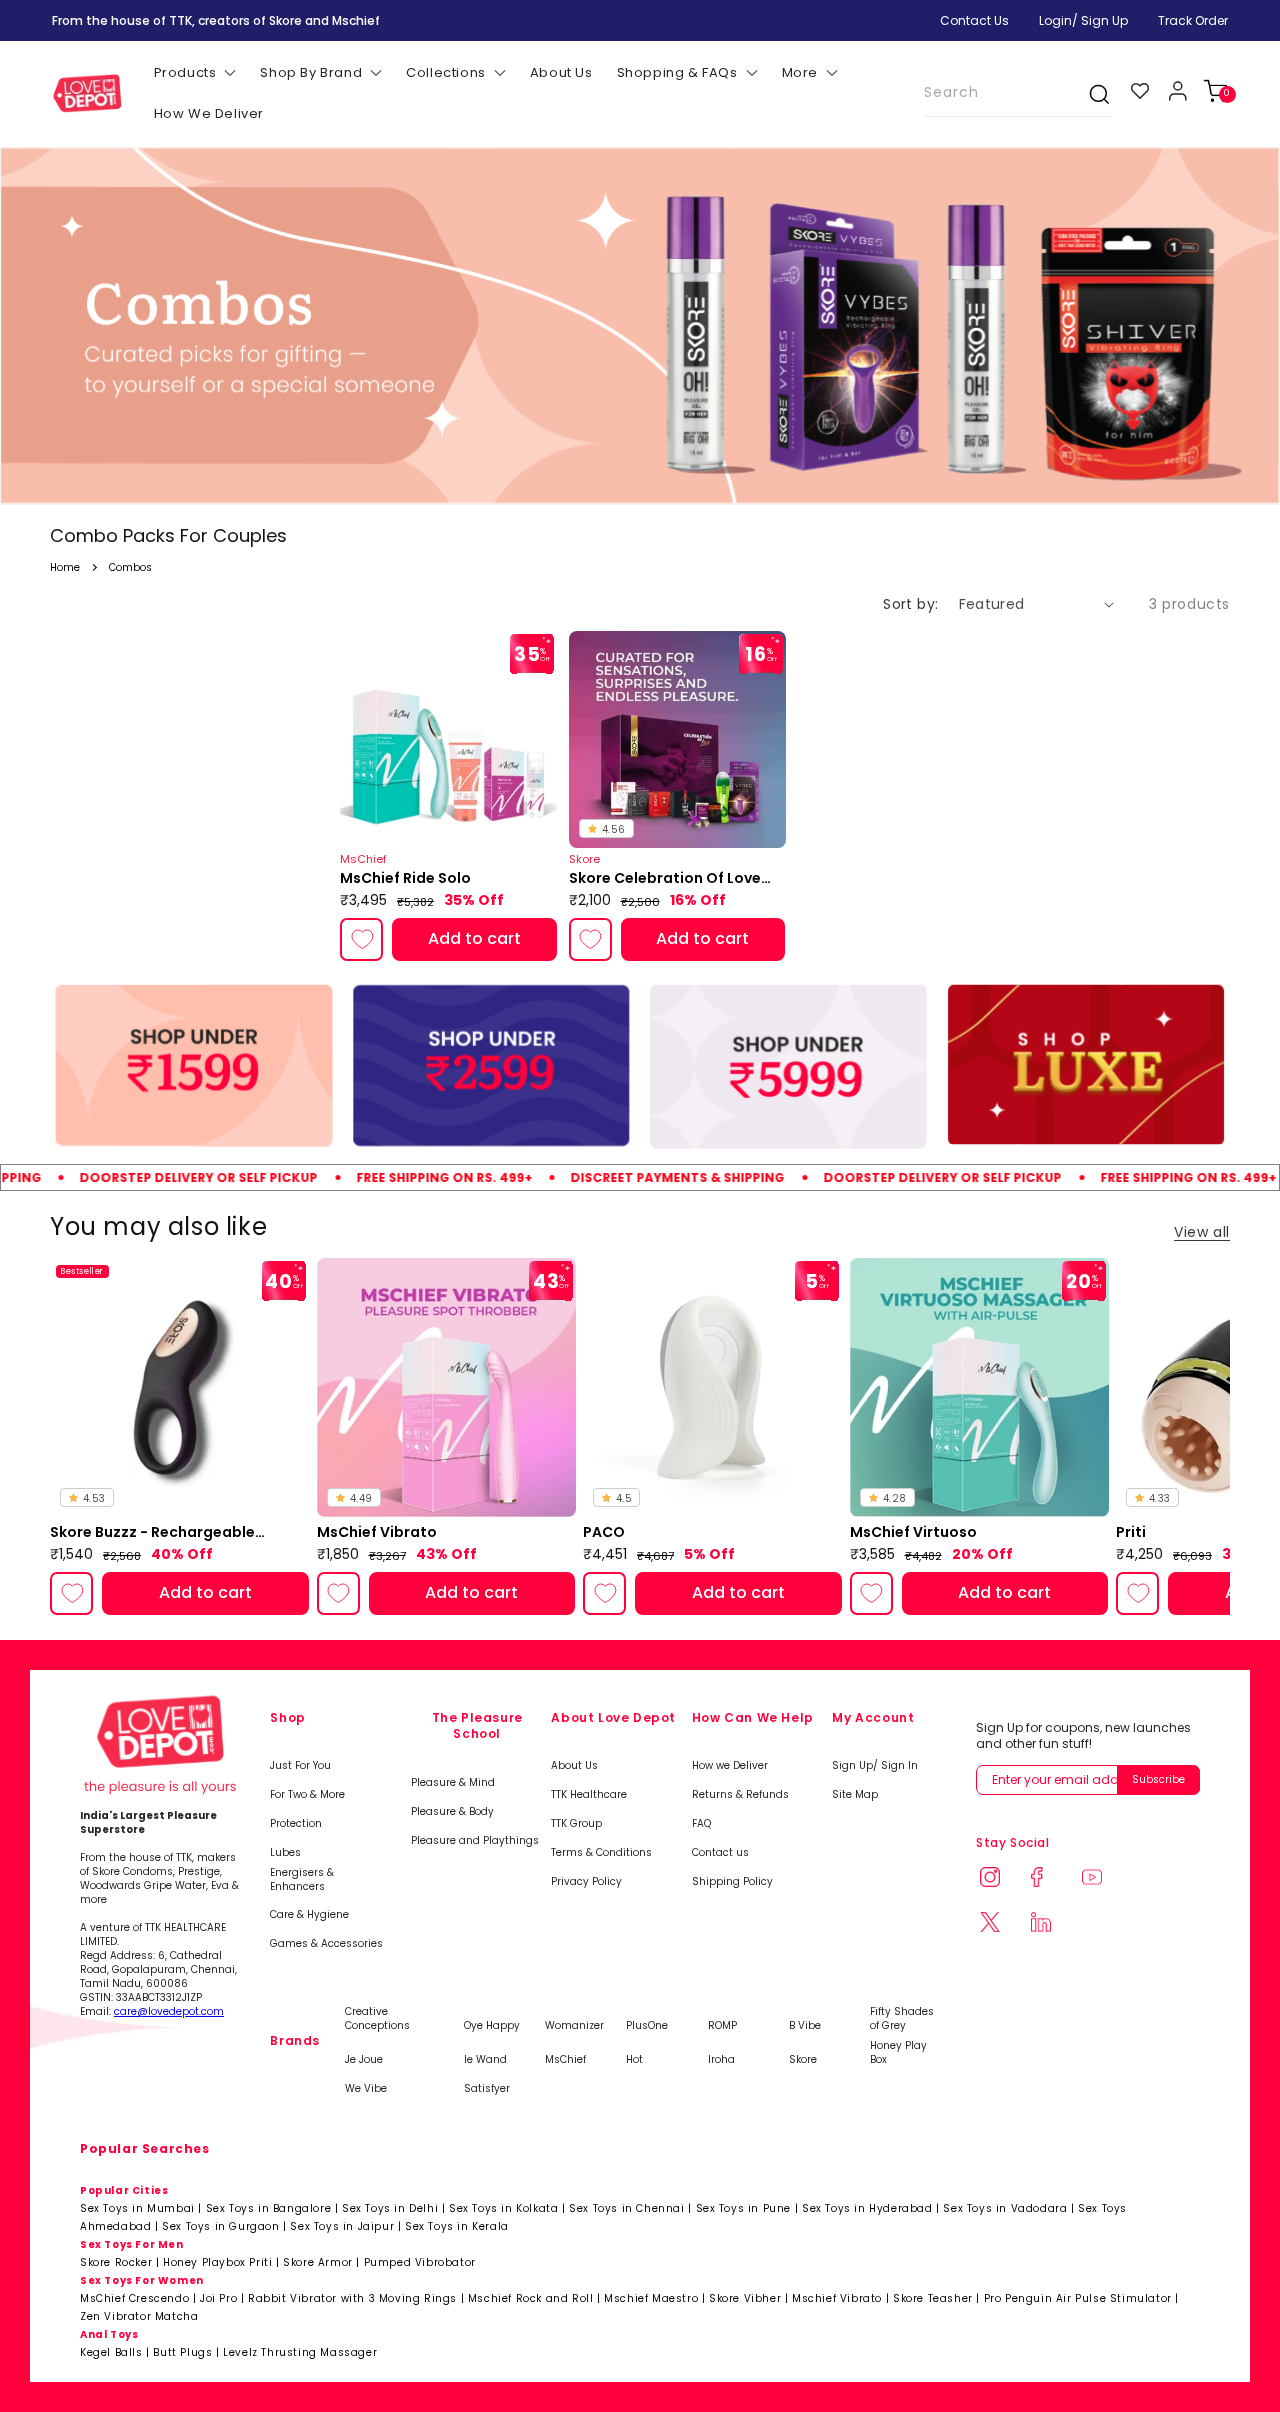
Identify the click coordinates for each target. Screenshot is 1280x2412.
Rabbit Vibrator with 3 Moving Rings (352, 2298)
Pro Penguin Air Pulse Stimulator (1078, 2298)
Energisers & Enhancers (302, 1880)
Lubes (285, 1853)
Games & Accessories (326, 1944)
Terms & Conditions (601, 1853)
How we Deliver (730, 1766)
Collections (446, 72)
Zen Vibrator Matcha (139, 2316)
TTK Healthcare (589, 1795)
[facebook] (1052, 1879)
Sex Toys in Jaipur (342, 2226)
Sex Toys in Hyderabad (867, 2208)
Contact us (720, 1853)
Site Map (855, 1795)
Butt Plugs (182, 2352)
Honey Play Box (898, 2053)
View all (1202, 1232)
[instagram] (1001, 1879)
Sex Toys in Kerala (457, 2226)
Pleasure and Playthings (475, 1841)
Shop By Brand (311, 72)
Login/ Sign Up (1083, 20)
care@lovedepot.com (169, 2011)
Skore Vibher (745, 2298)
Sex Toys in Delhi (390, 2208)
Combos (130, 567)
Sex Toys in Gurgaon (220, 2226)
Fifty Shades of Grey (902, 2019)
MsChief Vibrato (377, 1532)
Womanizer (574, 2026)
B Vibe (805, 2026)
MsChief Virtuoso (913, 1532)
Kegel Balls (111, 2352)
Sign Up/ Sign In (875, 1766)
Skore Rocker (116, 2262)
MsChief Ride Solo (405, 878)
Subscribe (1158, 1779)
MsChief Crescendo (134, 2298)
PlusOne (647, 2026)
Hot (634, 2060)
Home (65, 567)
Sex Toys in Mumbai (137, 2208)
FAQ (701, 1824)
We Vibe (366, 2089)
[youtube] (1103, 1879)
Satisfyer (487, 2089)
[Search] (1089, 94)
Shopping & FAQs (677, 72)
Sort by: (910, 604)
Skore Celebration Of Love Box (665, 879)
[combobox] (1018, 93)
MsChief (565, 2060)
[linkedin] (1052, 1924)
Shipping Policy (732, 1882)
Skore (803, 2060)
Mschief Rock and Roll (531, 2298)
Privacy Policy (586, 1882)
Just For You (300, 1766)
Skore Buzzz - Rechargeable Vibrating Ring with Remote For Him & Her (164, 1533)
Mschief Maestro (651, 2298)
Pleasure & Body (452, 1812)
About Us (574, 1766)
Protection (296, 1824)
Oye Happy (492, 2026)
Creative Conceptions (377, 2019)
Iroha (721, 2060)
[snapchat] (1001, 1924)
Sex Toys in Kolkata (503, 2208)
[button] (1215, 91)
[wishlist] (1140, 91)
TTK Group (576, 1824)
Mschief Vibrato (837, 2298)
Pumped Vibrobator (420, 2262)
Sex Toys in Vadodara (1005, 2208)
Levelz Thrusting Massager (300, 2352)
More (800, 72)
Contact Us (974, 20)
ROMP (722, 2026)
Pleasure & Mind (453, 1783)
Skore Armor (318, 2262)
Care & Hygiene (309, 1915)
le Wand (485, 2060)
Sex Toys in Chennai (626, 2208)
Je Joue (364, 2060)
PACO (604, 1532)
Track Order (1193, 20)
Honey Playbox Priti (217, 2262)
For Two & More (307, 1795)
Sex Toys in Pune (744, 2208)
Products (185, 72)
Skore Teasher (933, 2298)
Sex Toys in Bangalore (269, 2208)
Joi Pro (218, 2298)
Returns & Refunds (740, 1795)
